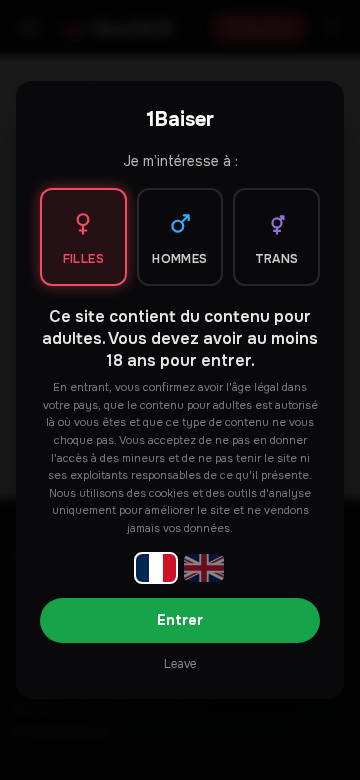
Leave (180, 664)
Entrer (180, 620)
